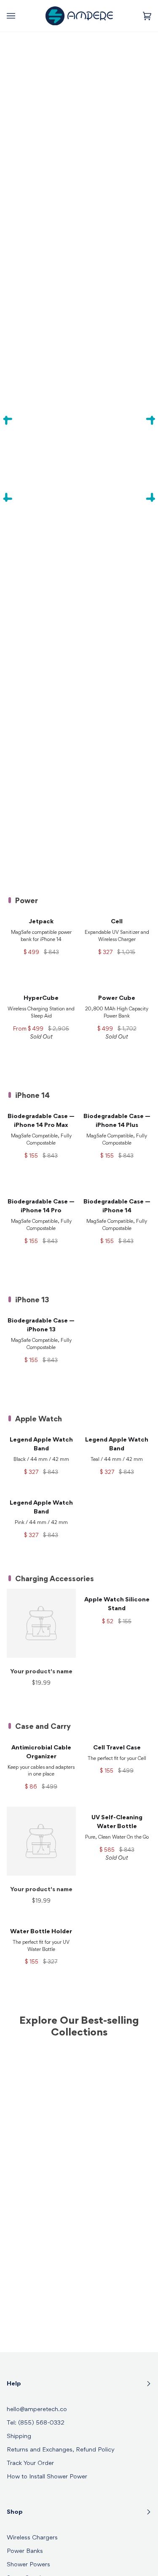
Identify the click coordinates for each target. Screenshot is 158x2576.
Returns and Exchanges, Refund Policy (61, 2450)
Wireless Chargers (32, 2538)
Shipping (19, 2437)
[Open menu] (19, 16)
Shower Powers (28, 2565)
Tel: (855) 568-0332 (36, 2423)
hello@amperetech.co (37, 2410)
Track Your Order (30, 2463)
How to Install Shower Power (47, 2477)
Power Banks (25, 2551)
